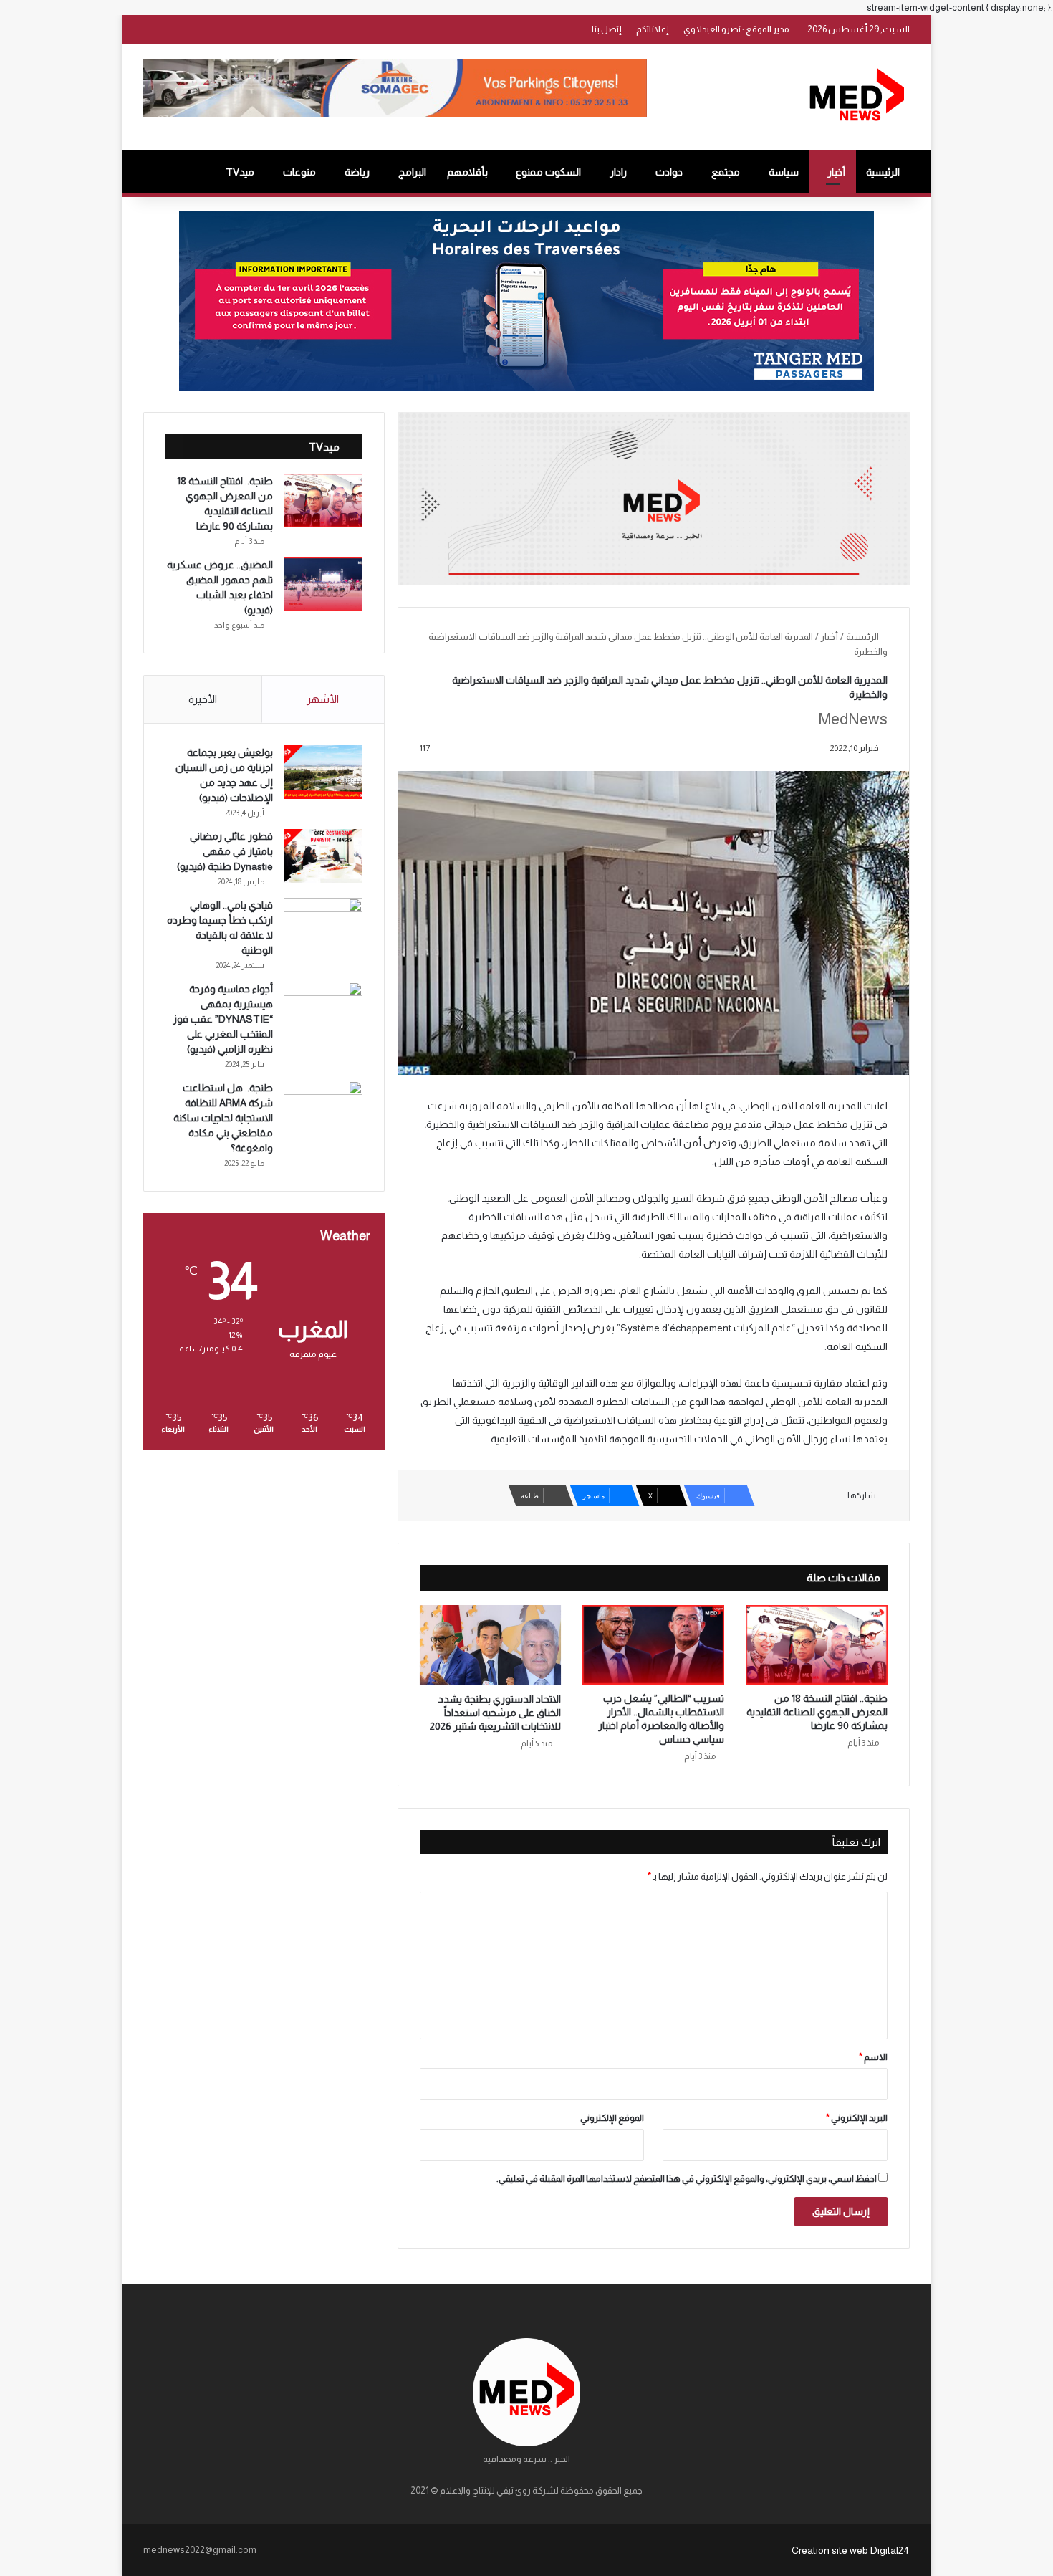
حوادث (669, 172)
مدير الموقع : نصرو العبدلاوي (736, 29)
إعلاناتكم (653, 29)
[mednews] (856, 97)
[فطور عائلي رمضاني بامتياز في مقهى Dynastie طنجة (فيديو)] (323, 856)
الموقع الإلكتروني (612, 2118)
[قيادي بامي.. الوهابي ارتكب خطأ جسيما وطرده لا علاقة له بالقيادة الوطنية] (323, 925)
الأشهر (323, 699)
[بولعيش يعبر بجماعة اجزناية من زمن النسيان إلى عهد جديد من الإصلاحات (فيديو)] (323, 772)
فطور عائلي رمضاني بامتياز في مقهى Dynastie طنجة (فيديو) (225, 851)
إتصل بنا (607, 29)
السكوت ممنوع (548, 172)
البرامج (412, 172)
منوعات (299, 172)
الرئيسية (883, 172)
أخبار (836, 172)
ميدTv (240, 172)
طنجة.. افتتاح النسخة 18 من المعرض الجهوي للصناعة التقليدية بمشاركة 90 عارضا (817, 1712)
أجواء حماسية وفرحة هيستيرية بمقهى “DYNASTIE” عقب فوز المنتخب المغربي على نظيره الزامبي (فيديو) (223, 1019)
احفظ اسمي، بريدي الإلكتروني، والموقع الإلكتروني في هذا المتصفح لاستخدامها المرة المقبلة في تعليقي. (687, 2179)
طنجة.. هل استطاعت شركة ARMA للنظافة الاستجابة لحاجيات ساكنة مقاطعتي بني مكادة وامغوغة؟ (223, 1118)
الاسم (873, 2057)
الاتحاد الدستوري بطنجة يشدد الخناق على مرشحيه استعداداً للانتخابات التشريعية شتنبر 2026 (495, 1713)
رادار (618, 172)
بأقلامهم (467, 172)
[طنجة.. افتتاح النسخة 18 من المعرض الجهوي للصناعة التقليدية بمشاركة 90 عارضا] (817, 1645)
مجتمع (726, 172)
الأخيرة (203, 699)
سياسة (784, 172)
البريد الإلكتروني (857, 2118)
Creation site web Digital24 (851, 2550)
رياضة (357, 172)
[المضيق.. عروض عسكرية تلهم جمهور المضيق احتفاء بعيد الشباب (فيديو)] (323, 584)
